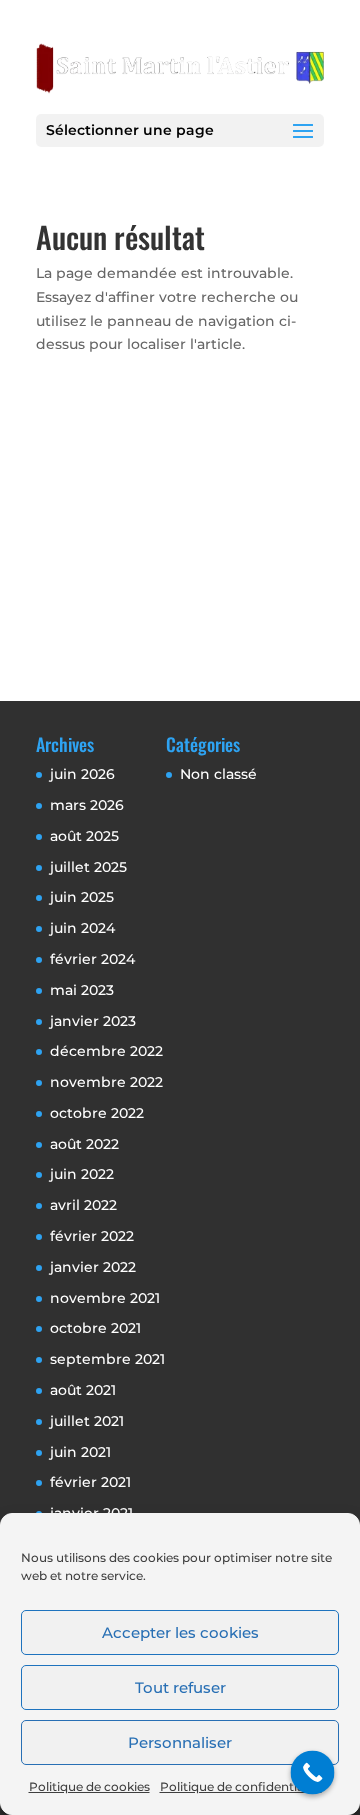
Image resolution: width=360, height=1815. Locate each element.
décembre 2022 (106, 1051)
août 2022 (84, 1144)
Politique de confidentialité (241, 1786)
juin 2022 (82, 1174)
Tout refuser (180, 1687)
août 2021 (83, 1390)
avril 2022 (83, 1205)
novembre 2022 (106, 1082)
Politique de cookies (89, 1786)
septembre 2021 (107, 1359)
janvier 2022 (93, 1267)
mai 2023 (82, 990)
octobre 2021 (95, 1328)
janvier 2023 (93, 1021)
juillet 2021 (87, 1421)
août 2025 (84, 836)
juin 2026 (82, 774)
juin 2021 (80, 1452)
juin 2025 (82, 897)
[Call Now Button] (313, 1773)
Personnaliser (180, 1742)
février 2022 (92, 1236)
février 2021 (90, 1482)
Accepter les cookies (180, 1632)
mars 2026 (87, 805)
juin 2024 (82, 928)
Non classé (218, 774)
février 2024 (92, 959)
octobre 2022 (97, 1113)
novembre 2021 (105, 1298)
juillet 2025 (88, 867)
